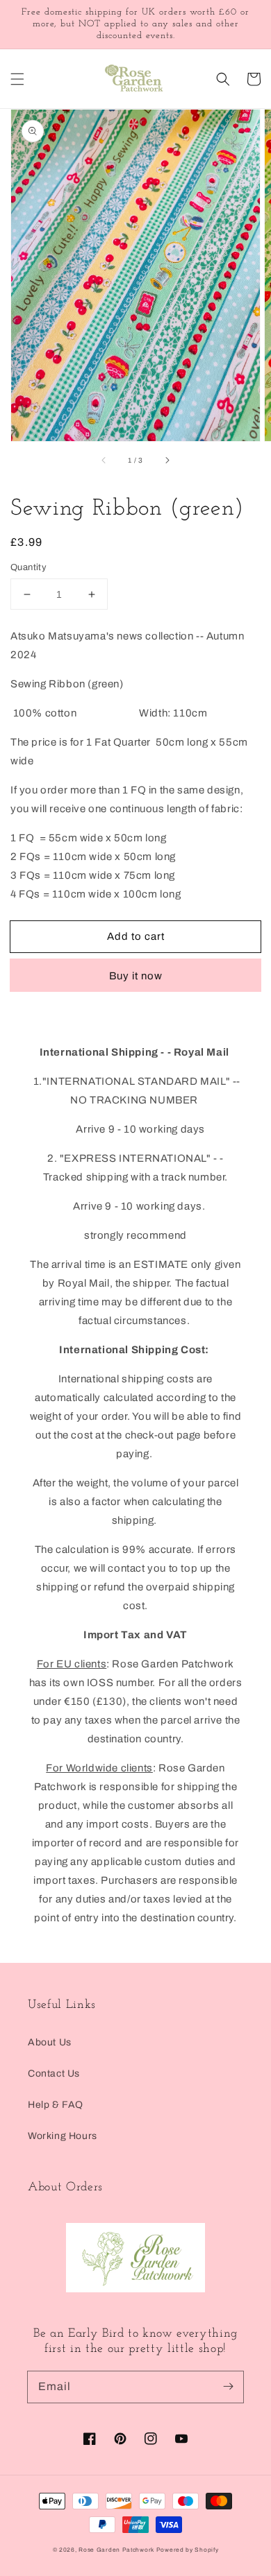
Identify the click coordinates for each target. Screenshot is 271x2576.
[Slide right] (167, 461)
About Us (50, 2042)
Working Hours (63, 2136)
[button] (17, 79)
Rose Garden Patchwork (116, 2550)
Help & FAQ (56, 2105)
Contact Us (54, 2073)
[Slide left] (104, 461)
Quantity (28, 567)
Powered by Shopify (188, 2550)
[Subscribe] (228, 2387)
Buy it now (136, 976)
